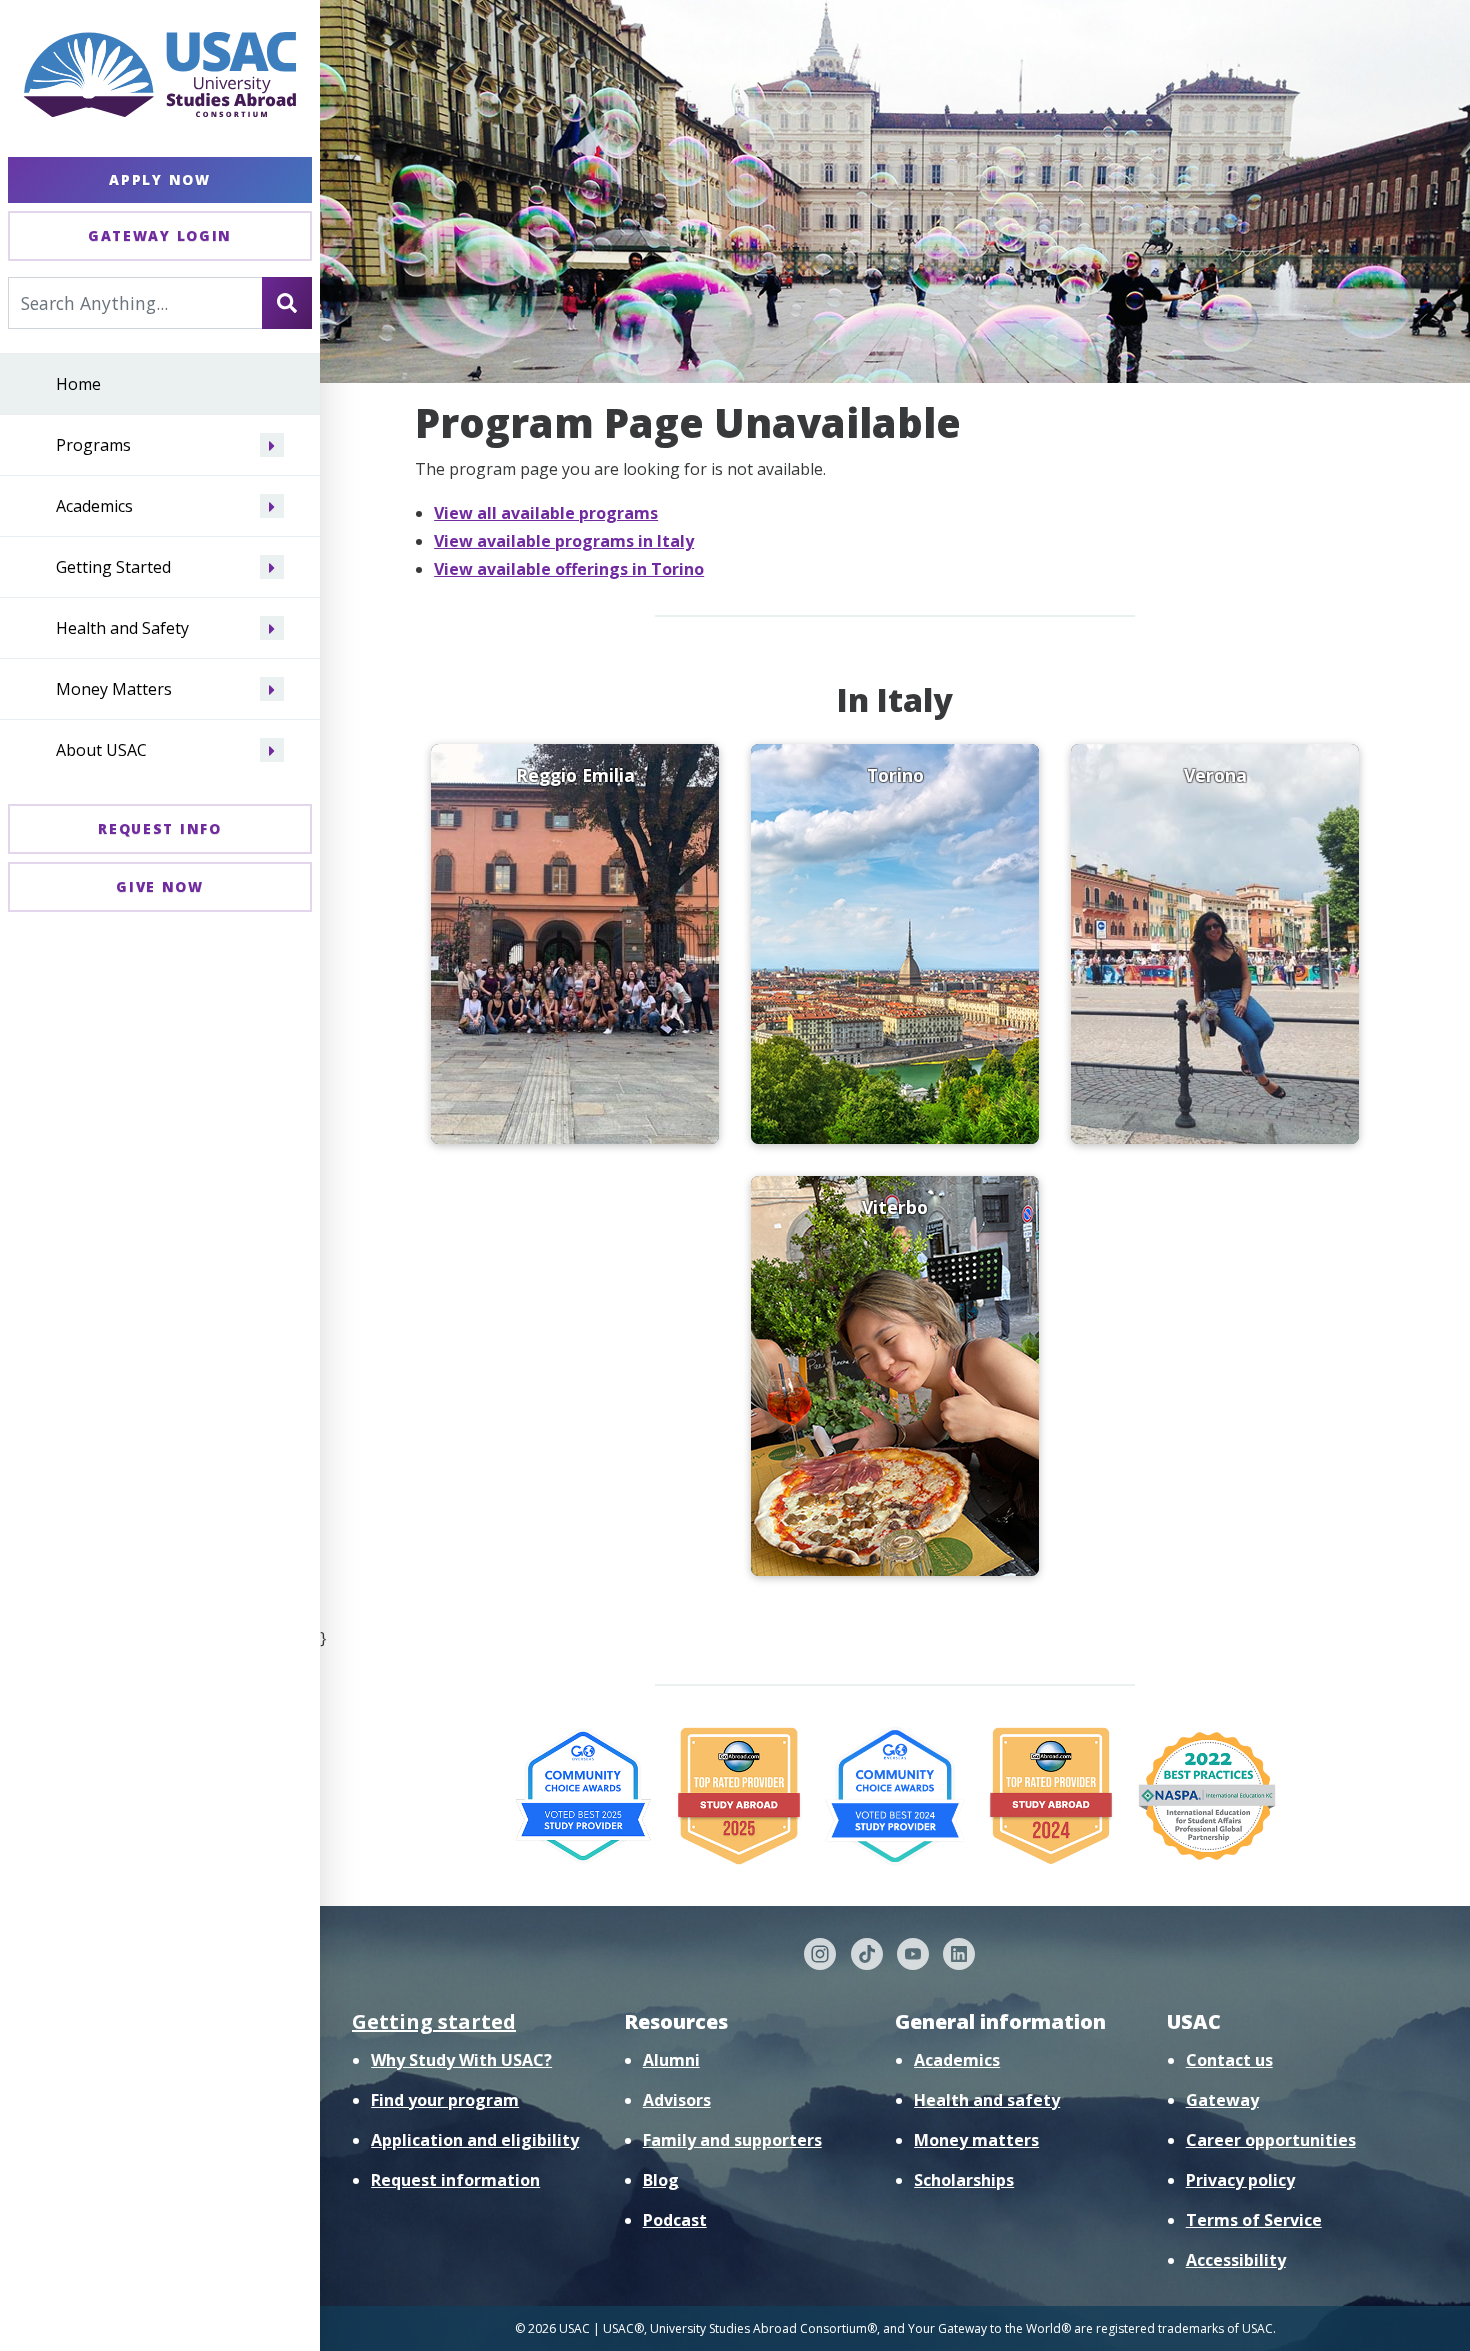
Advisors (677, 2100)
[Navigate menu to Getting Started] (272, 568)
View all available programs (546, 513)
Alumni (671, 2060)
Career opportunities (1271, 2140)
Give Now (160, 886)
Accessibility (1236, 2260)
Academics (94, 507)
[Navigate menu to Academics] (272, 507)
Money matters (976, 2140)
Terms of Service (1254, 2220)
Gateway (1222, 2100)
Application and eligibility (475, 2140)
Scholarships (964, 2180)
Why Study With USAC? (461, 2060)
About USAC (101, 751)
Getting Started (113, 568)
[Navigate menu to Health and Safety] (272, 629)
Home (78, 385)
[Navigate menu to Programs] (272, 446)
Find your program (445, 2100)
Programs (93, 446)
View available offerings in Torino (569, 569)
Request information (455, 2180)
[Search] (287, 303)
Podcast (675, 2220)
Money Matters (114, 690)
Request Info (159, 828)
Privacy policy (1240, 2180)
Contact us (1229, 2060)
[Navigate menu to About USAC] (272, 751)
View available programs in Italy (564, 541)
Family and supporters (732, 2140)
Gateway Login (160, 235)
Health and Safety (122, 629)
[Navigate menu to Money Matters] (272, 690)
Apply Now (159, 179)
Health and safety (987, 2100)
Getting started (434, 2021)
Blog (661, 2180)
